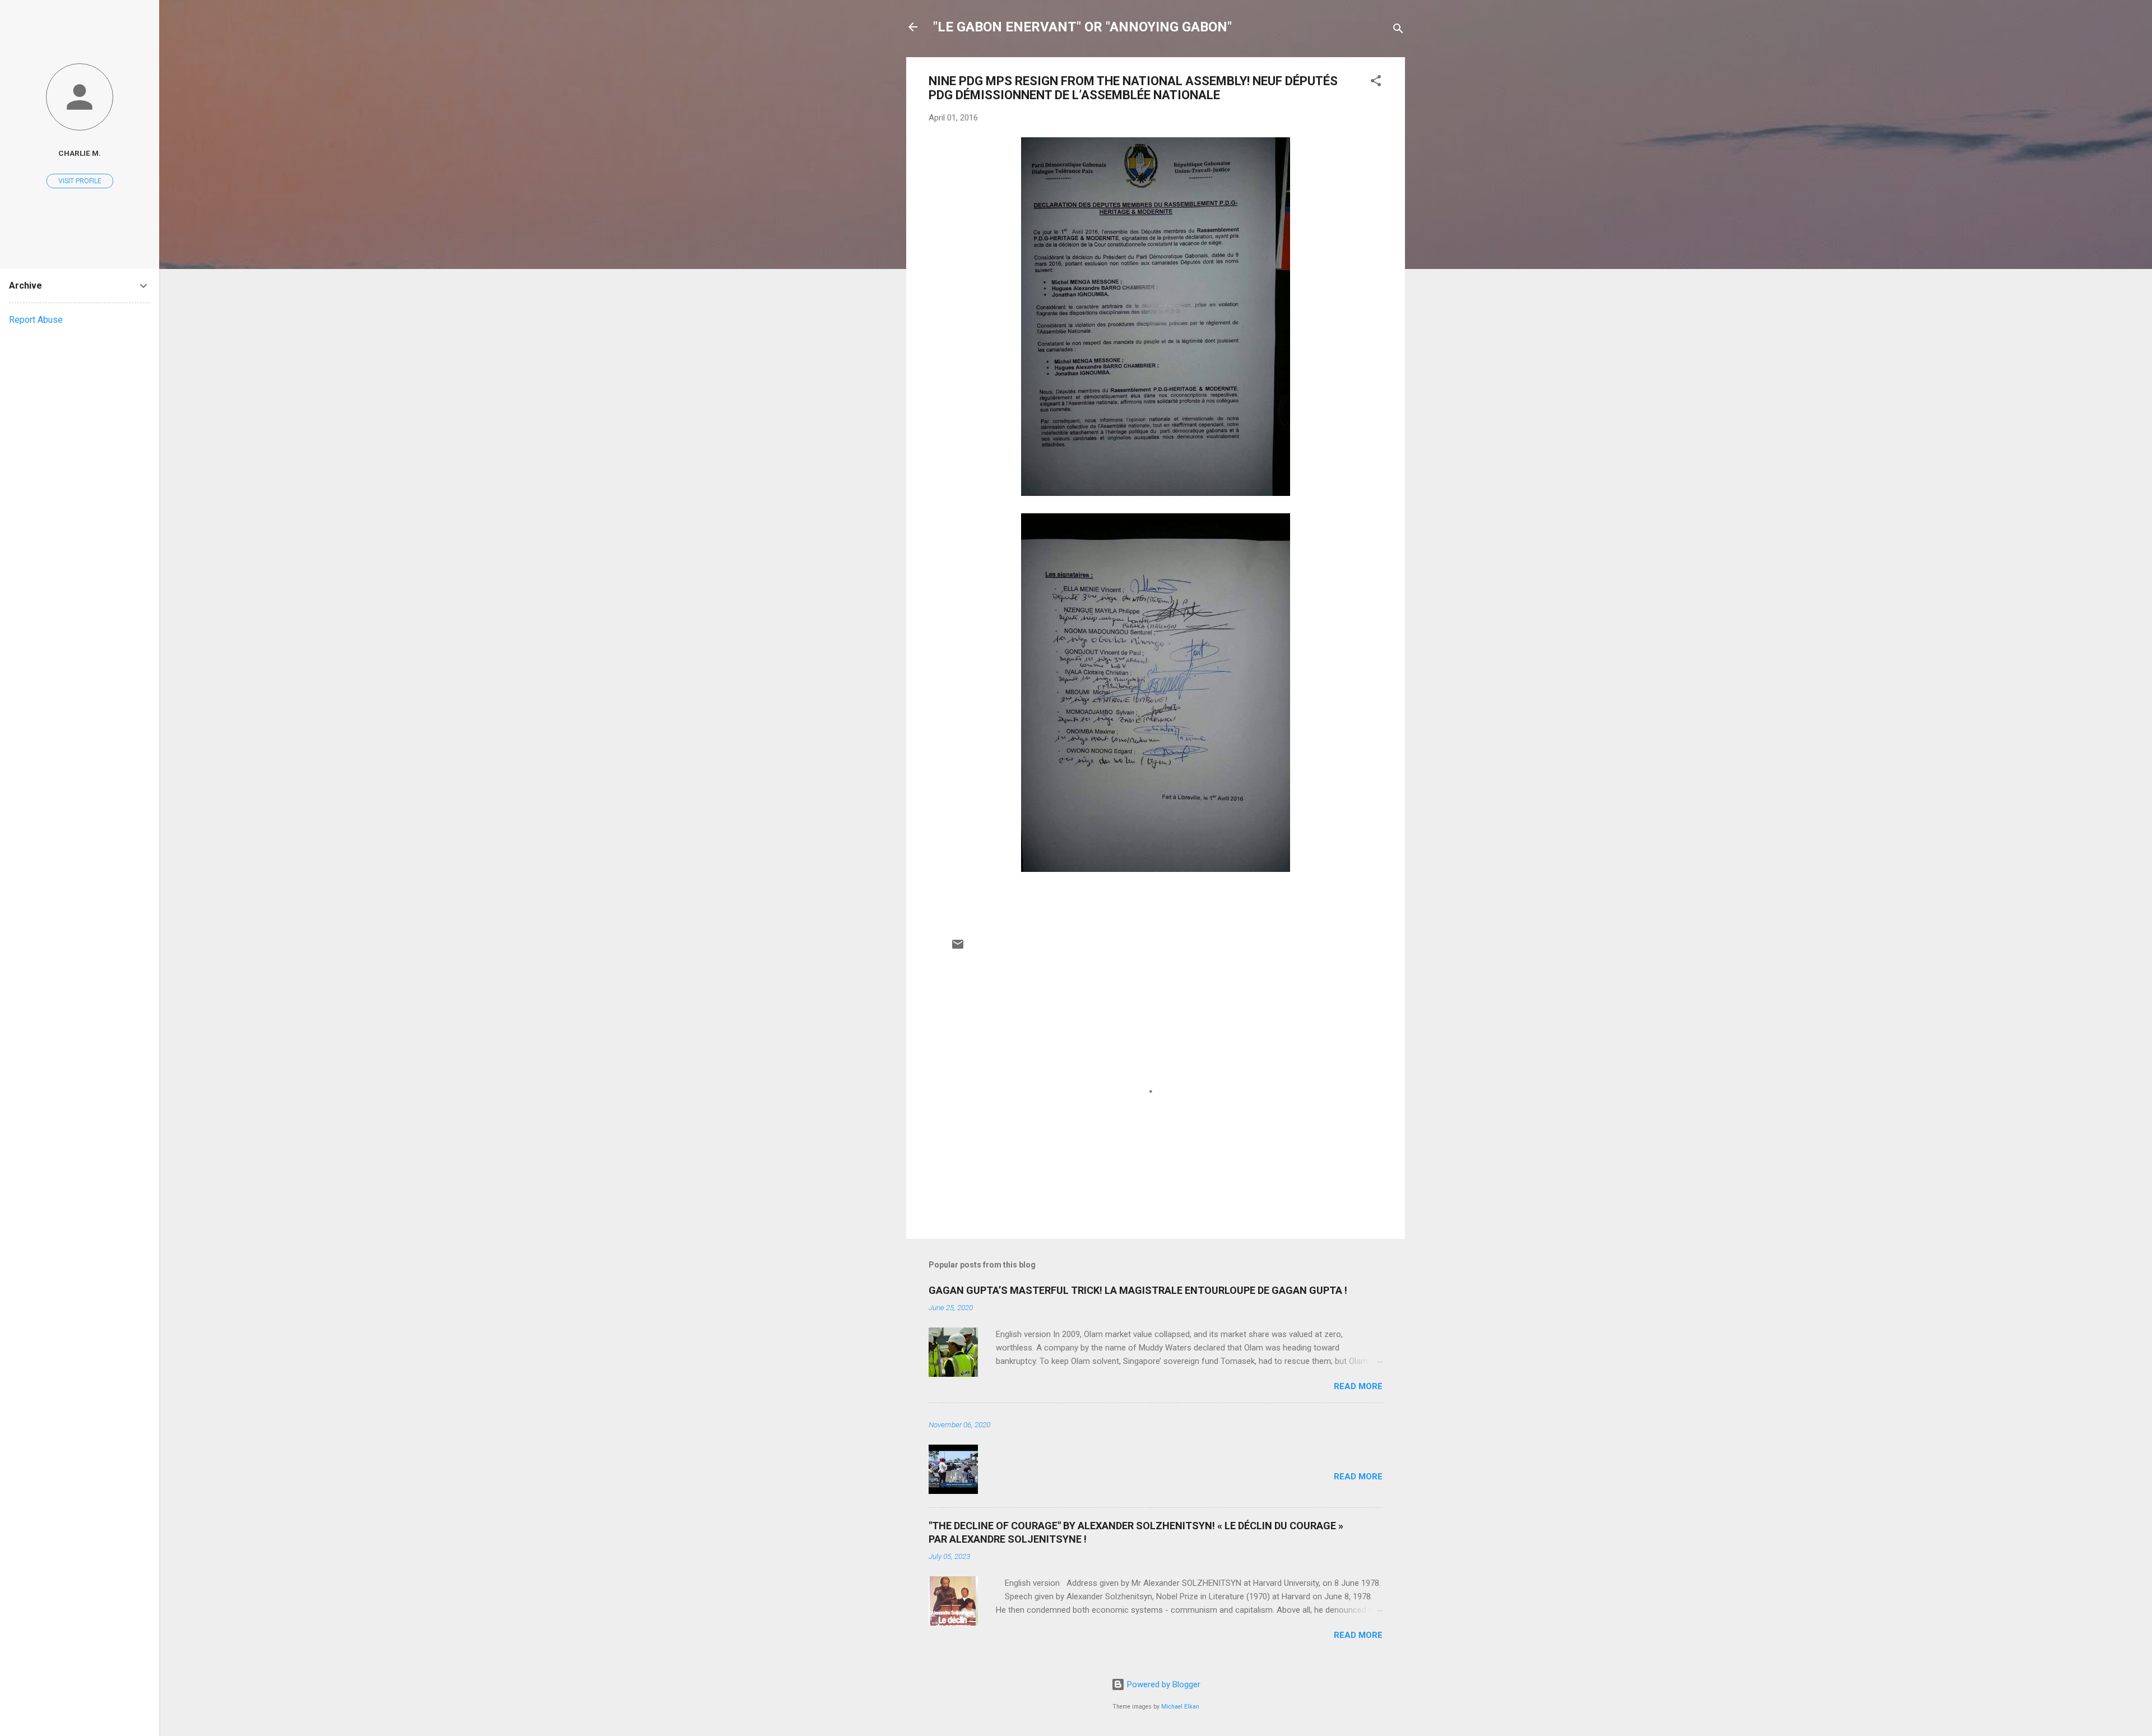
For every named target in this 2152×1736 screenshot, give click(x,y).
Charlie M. (80, 153)
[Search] (1398, 31)
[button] (1376, 83)
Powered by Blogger (1163, 1684)
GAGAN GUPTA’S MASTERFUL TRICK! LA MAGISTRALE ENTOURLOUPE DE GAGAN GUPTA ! (1138, 1290)
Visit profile (80, 181)
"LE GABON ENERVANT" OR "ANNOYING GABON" (1082, 27)
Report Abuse (36, 320)
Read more (1358, 1386)
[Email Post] (958, 948)
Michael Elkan (1180, 1707)
